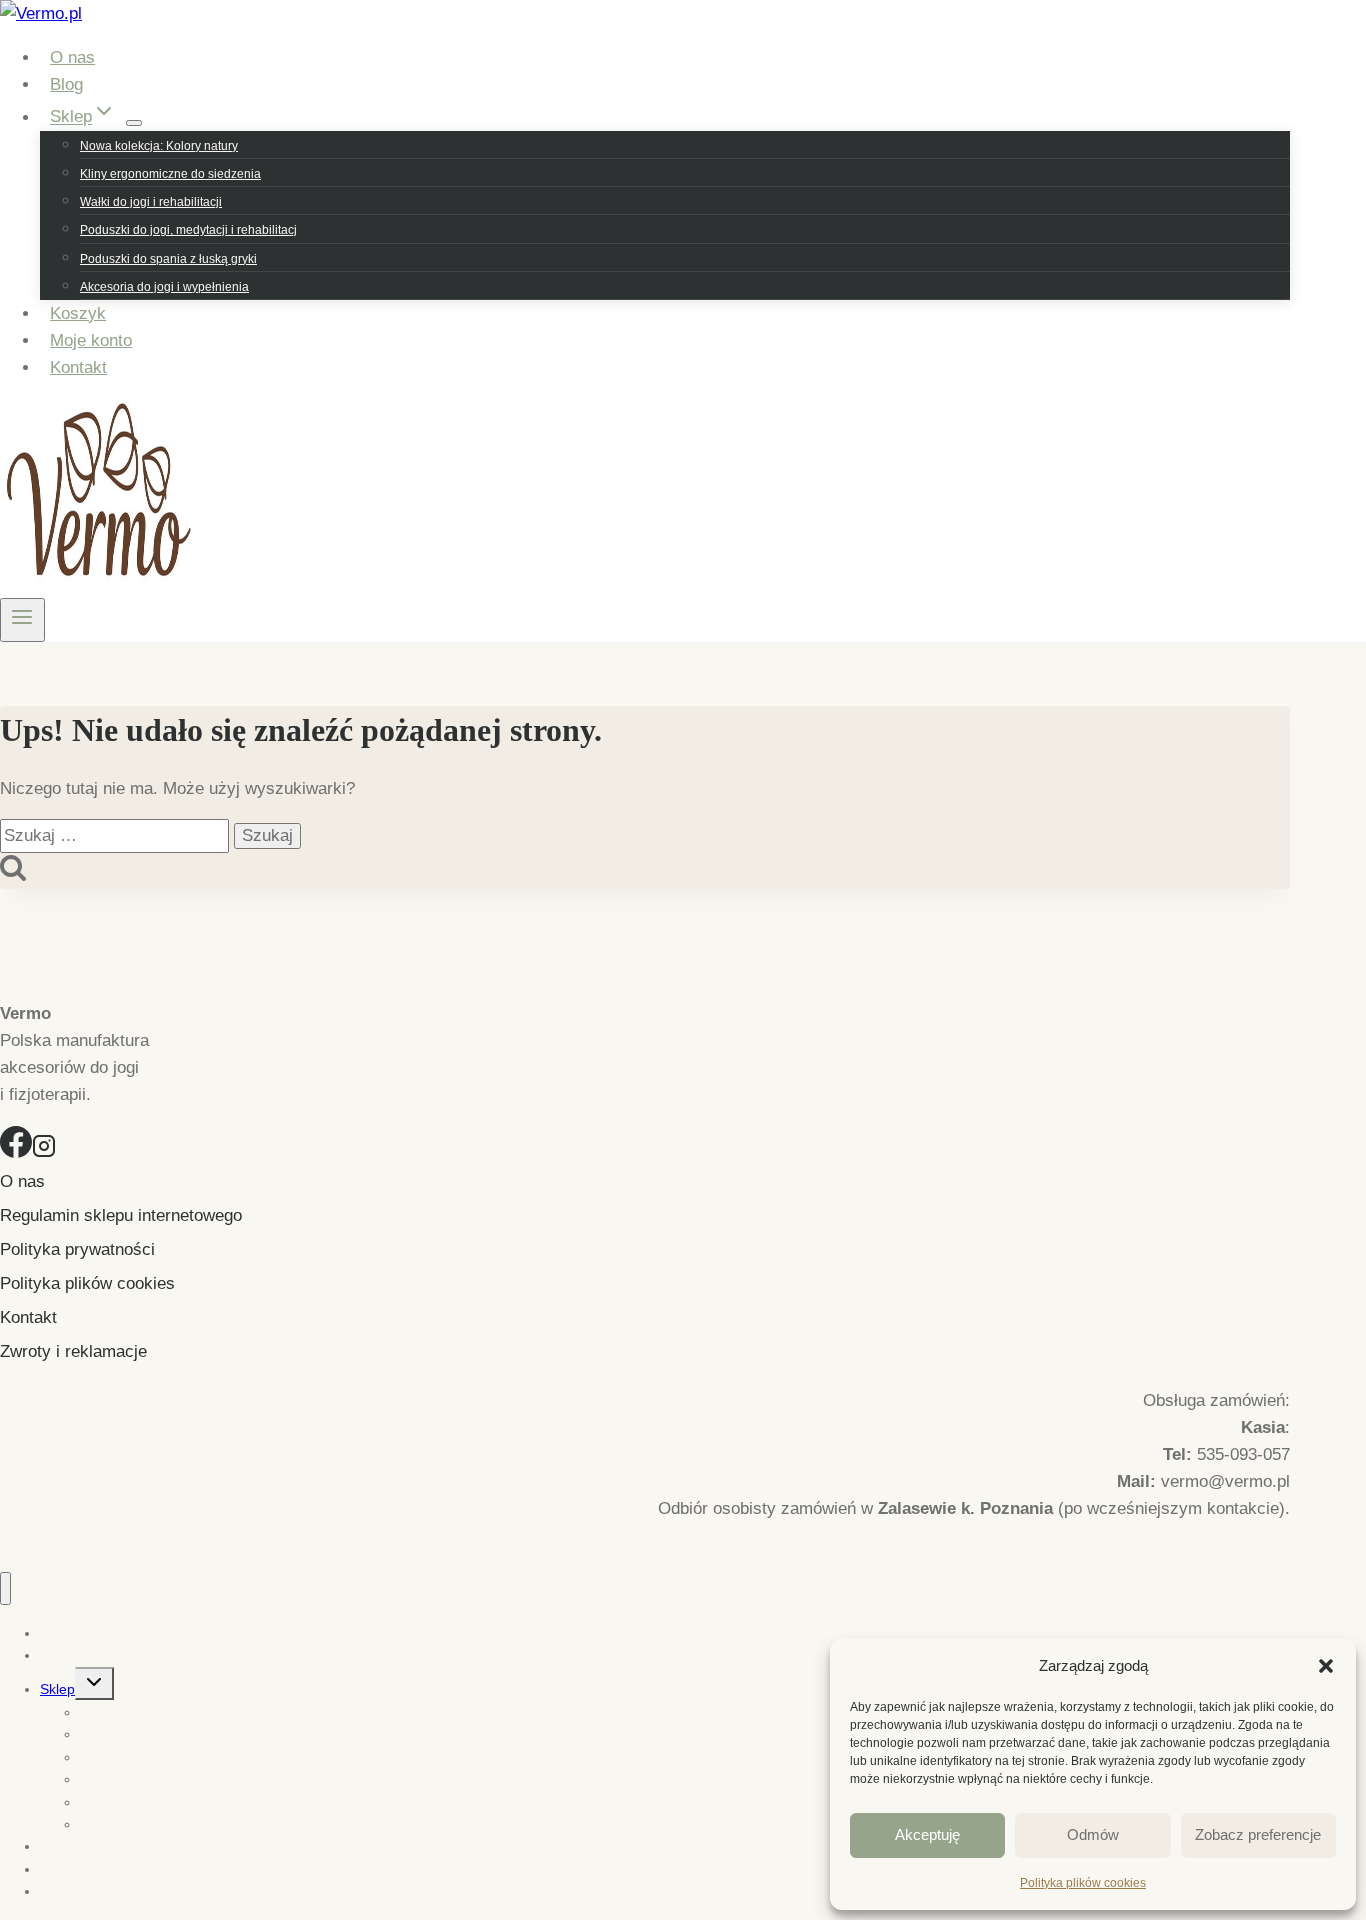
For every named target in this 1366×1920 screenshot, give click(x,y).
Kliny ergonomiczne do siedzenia (170, 174)
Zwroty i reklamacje (73, 1351)
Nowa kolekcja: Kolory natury (159, 146)
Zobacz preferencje (1258, 1834)
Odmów (1093, 1834)
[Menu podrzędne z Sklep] (134, 123)
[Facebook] (16, 1152)
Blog (66, 84)
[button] (1326, 1666)
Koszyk (78, 313)
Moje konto (91, 340)
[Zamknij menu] (5, 1588)
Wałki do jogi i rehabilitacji (151, 202)
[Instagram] (44, 1152)
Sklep (57, 1689)
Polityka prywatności (77, 1249)
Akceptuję (927, 1834)
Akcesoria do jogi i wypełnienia (164, 287)
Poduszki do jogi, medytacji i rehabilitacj (188, 230)
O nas (72, 57)
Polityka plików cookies (1083, 1883)
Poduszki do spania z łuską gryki (168, 259)
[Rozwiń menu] (22, 620)
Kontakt (78, 367)
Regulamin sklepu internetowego (121, 1215)
